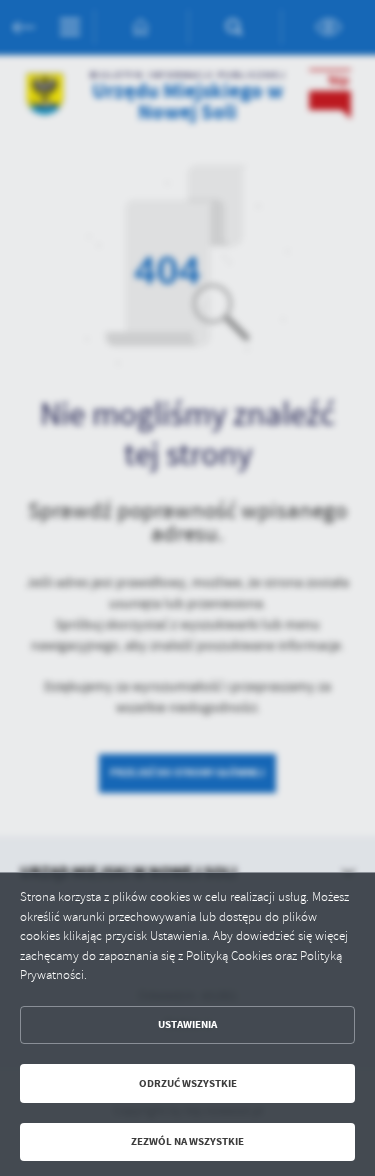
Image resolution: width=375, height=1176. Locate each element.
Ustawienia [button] (187, 1024)
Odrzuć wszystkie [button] (188, 1083)
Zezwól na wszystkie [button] (187, 1141)
